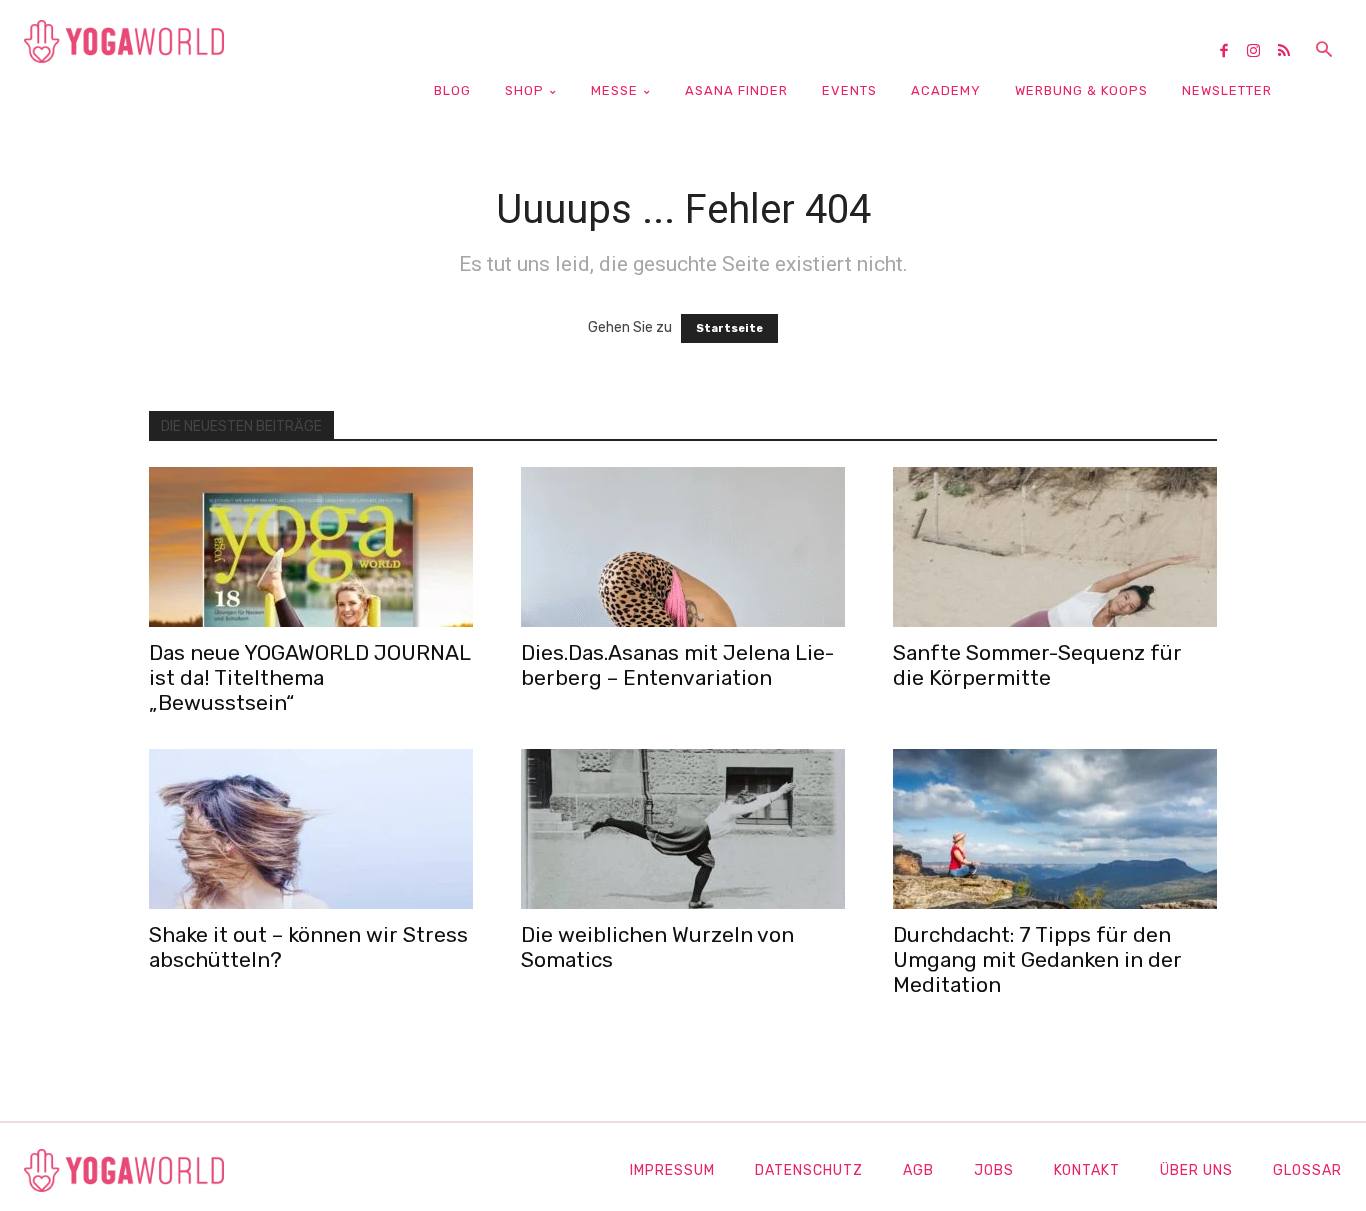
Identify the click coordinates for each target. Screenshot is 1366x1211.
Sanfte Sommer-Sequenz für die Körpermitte (1037, 665)
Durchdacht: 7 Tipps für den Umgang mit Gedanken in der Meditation (1037, 959)
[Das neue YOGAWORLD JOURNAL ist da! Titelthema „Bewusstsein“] (311, 547)
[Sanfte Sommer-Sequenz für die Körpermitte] (1055, 547)
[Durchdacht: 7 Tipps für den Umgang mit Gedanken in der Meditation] (1055, 829)
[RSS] (1291, 52)
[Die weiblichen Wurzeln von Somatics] (683, 829)
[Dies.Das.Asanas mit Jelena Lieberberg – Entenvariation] (683, 547)
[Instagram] (1261, 52)
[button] (1324, 51)
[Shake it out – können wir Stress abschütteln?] (311, 829)
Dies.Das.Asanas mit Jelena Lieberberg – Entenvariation (677, 665)
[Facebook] (1231, 52)
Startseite (729, 328)
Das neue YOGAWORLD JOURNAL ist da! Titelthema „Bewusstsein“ (310, 677)
